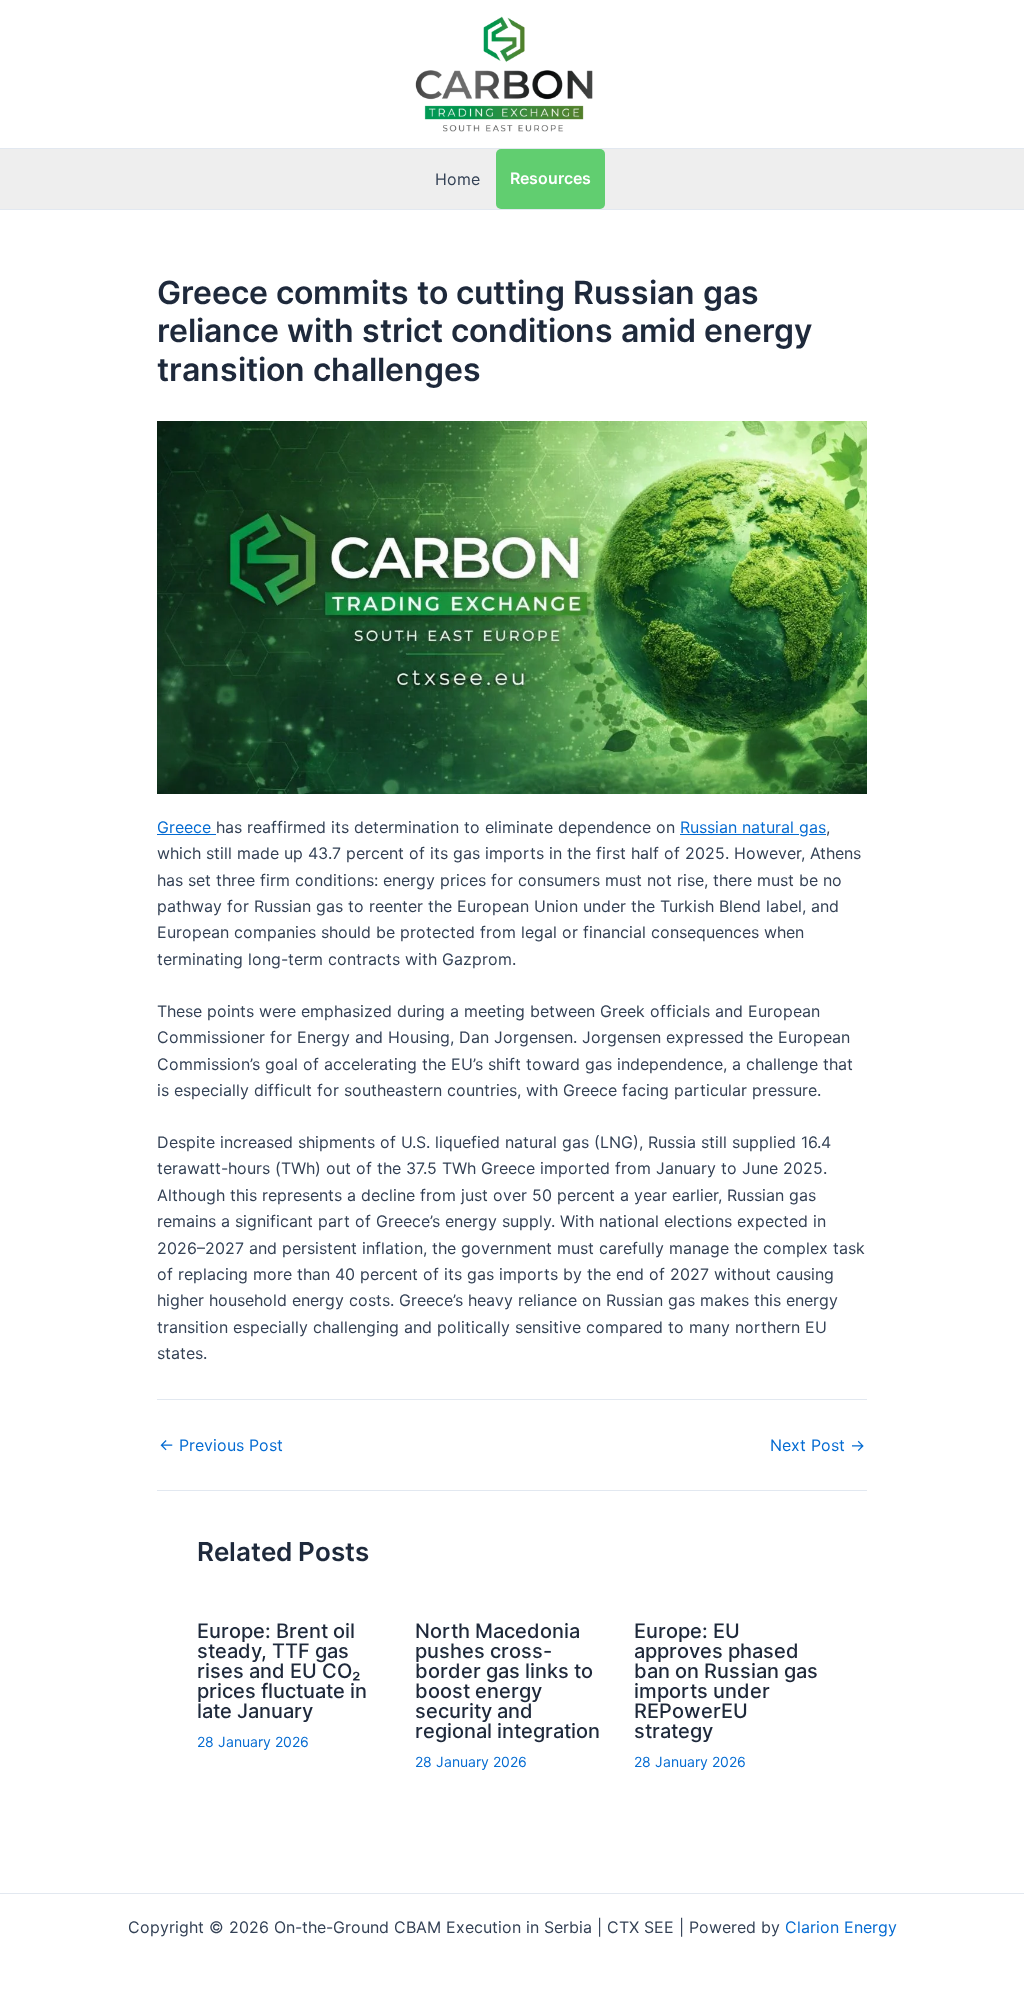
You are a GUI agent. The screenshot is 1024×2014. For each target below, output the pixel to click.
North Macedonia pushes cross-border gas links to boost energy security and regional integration (507, 1681)
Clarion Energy (841, 1927)
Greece (186, 827)
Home (457, 179)
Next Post (817, 1445)
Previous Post (221, 1445)
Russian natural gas (753, 827)
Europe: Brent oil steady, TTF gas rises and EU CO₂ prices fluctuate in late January (282, 1671)
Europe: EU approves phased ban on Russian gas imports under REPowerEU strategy (726, 1681)
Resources (550, 178)
